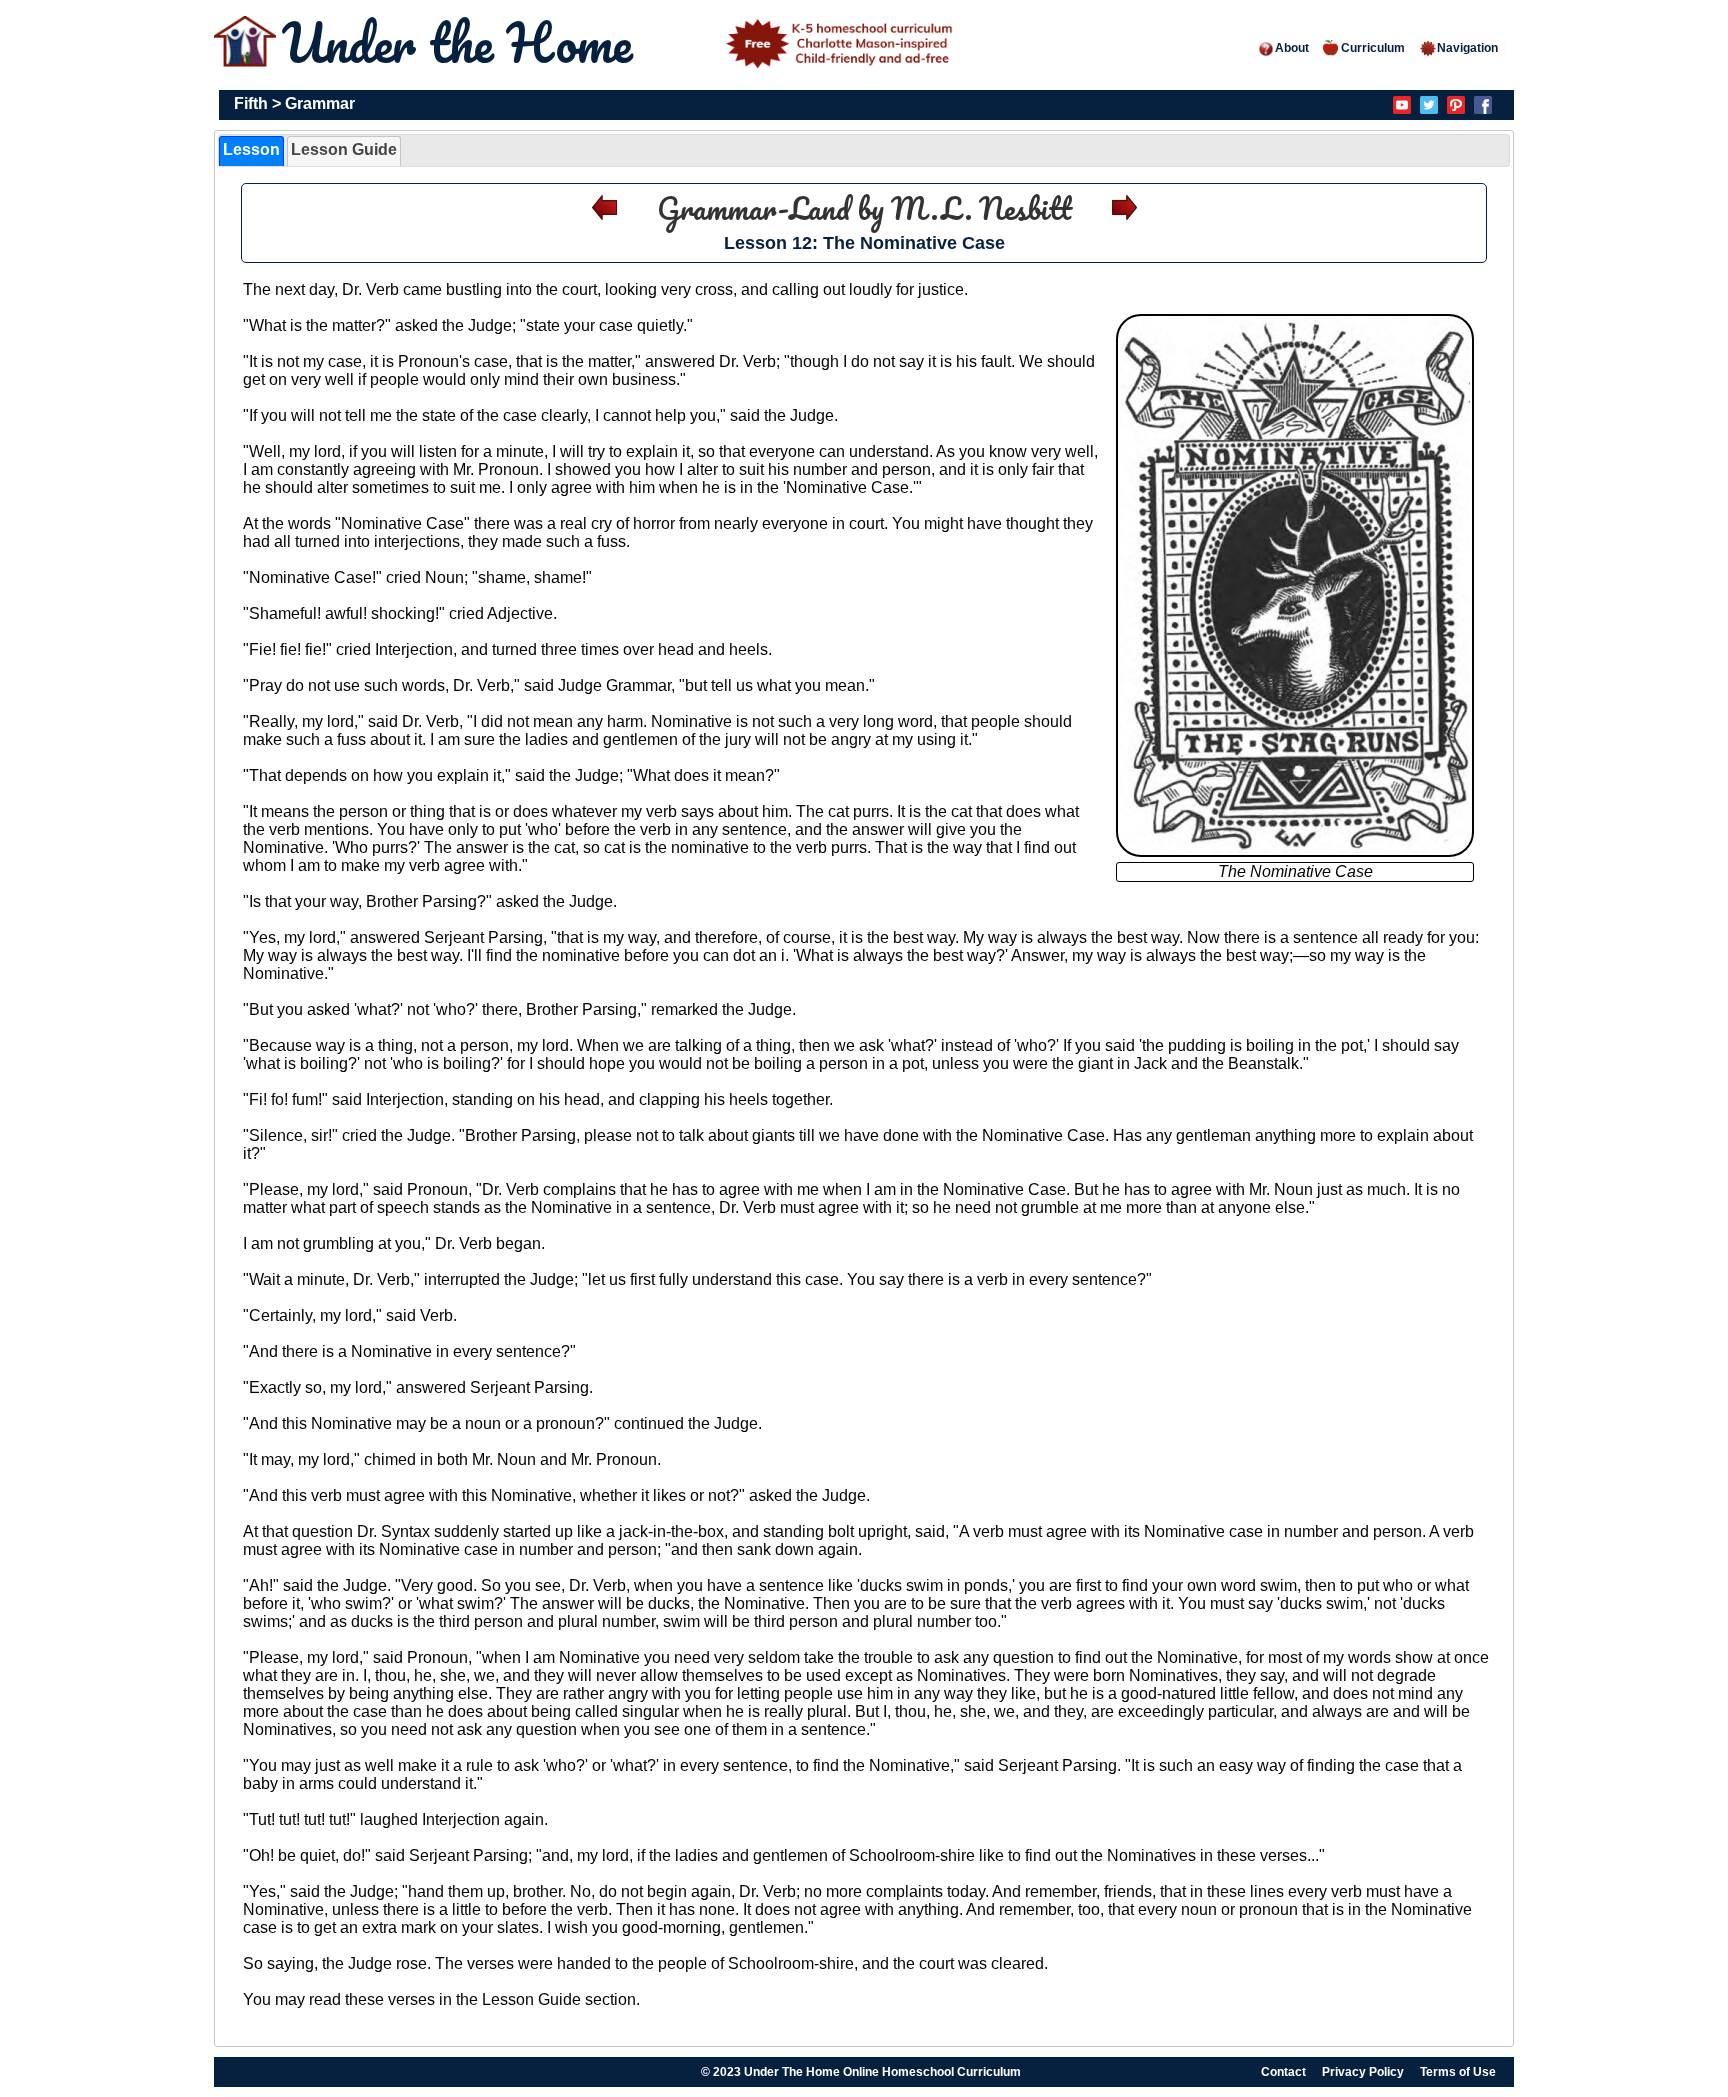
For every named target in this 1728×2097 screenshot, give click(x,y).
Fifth (251, 103)
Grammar (320, 103)
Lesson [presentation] (251, 149)
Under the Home (464, 42)
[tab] (251, 151)
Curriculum (1373, 48)
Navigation (1467, 48)
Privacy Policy (1363, 2072)
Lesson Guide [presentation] (344, 149)
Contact (1283, 2072)
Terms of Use (1458, 2072)
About (1292, 48)
